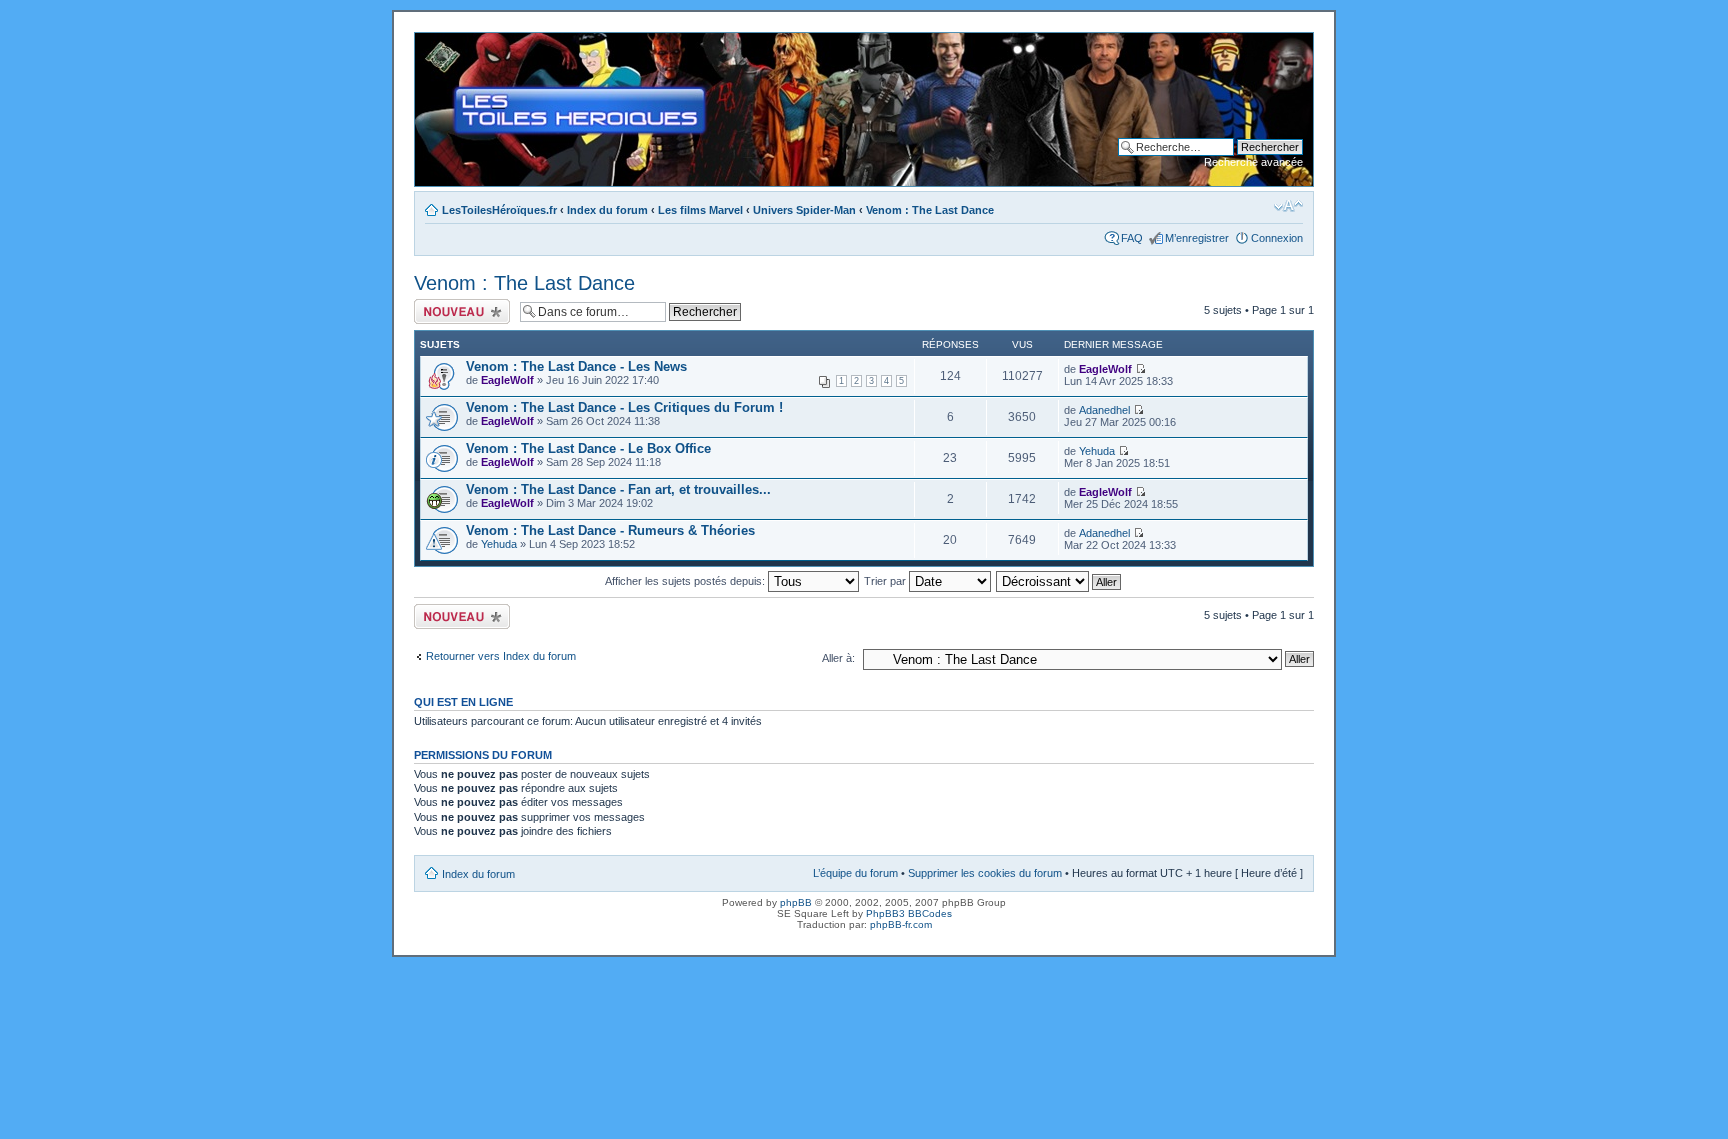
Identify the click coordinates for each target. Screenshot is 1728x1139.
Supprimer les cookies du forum (985, 873)
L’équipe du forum (855, 873)
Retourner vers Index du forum (501, 656)
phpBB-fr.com (901, 924)
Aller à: (838, 658)
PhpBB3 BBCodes (909, 913)
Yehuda (1097, 451)
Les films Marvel (700, 210)
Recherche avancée (1253, 162)
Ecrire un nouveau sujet (458, 311)
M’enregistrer (1197, 238)
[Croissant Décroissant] (1059, 581)
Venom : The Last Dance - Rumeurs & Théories (610, 530)
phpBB (796, 902)
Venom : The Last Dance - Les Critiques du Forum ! (624, 407)
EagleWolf (507, 380)
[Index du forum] (431, 43)
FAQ (1132, 238)
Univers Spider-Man (804, 210)
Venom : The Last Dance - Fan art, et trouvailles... (618, 489)
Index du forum (607, 210)
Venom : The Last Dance (930, 210)
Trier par (886, 581)
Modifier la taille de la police (1288, 206)
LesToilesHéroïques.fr (499, 210)
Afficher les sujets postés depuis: (686, 581)
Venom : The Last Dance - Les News (576, 366)
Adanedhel (1104, 410)
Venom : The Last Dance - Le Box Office (588, 448)
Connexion (1277, 238)
